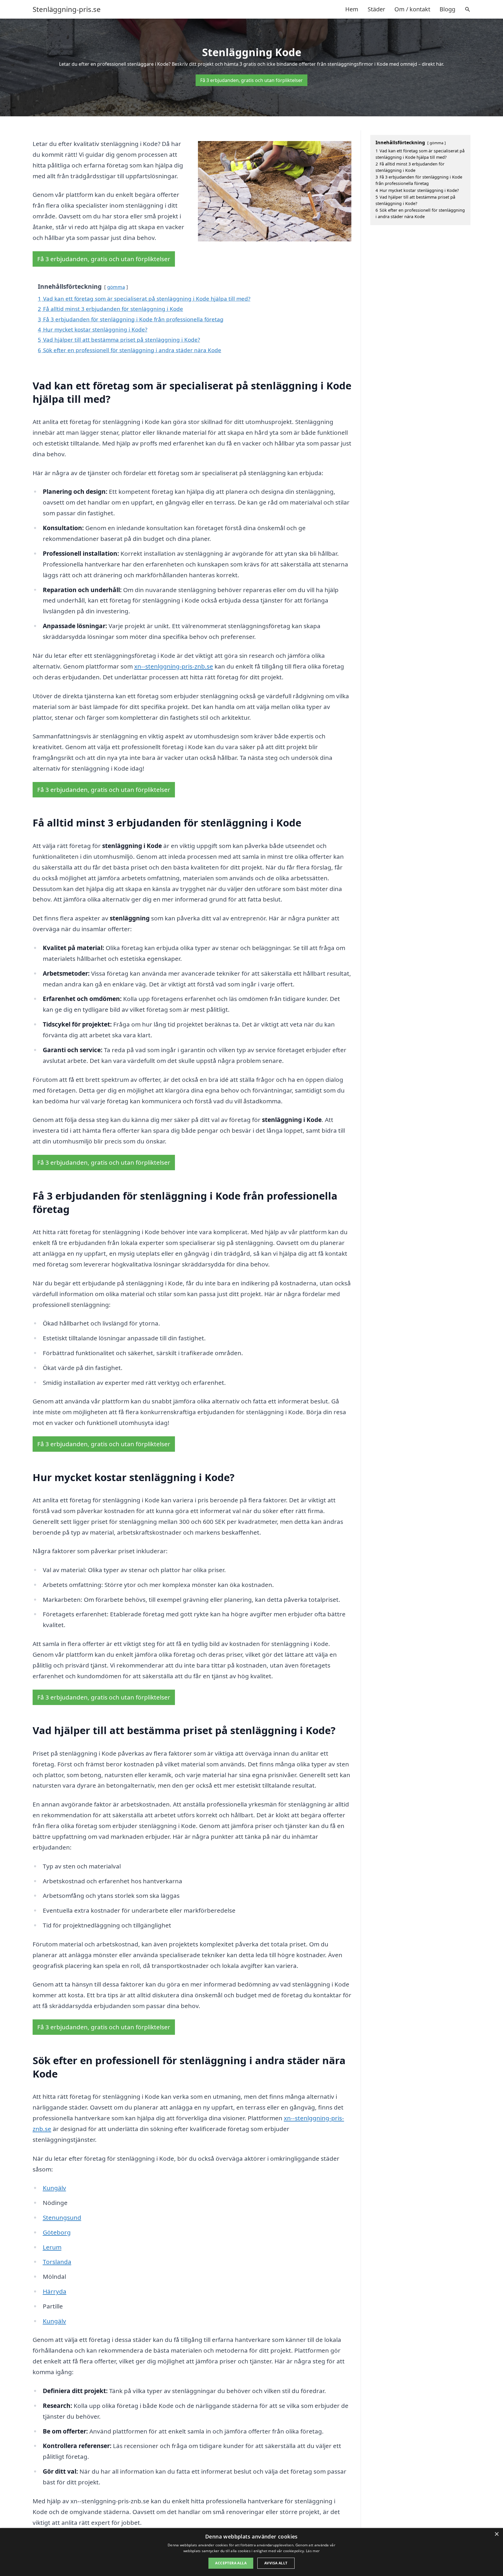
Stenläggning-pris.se (67, 9)
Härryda (55, 2291)
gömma (116, 287)
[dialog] (251, 2552)
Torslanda (57, 2262)
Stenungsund (62, 2217)
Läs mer (313, 2551)
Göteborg (57, 2232)
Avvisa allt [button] (276, 2563)
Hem (352, 9)
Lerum (52, 2247)
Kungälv (54, 2188)
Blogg (447, 9)
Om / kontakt (412, 9)
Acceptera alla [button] (231, 2563)
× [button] (496, 2534)
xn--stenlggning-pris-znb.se (174, 666)
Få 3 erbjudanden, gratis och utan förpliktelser (251, 80)
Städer (376, 9)
